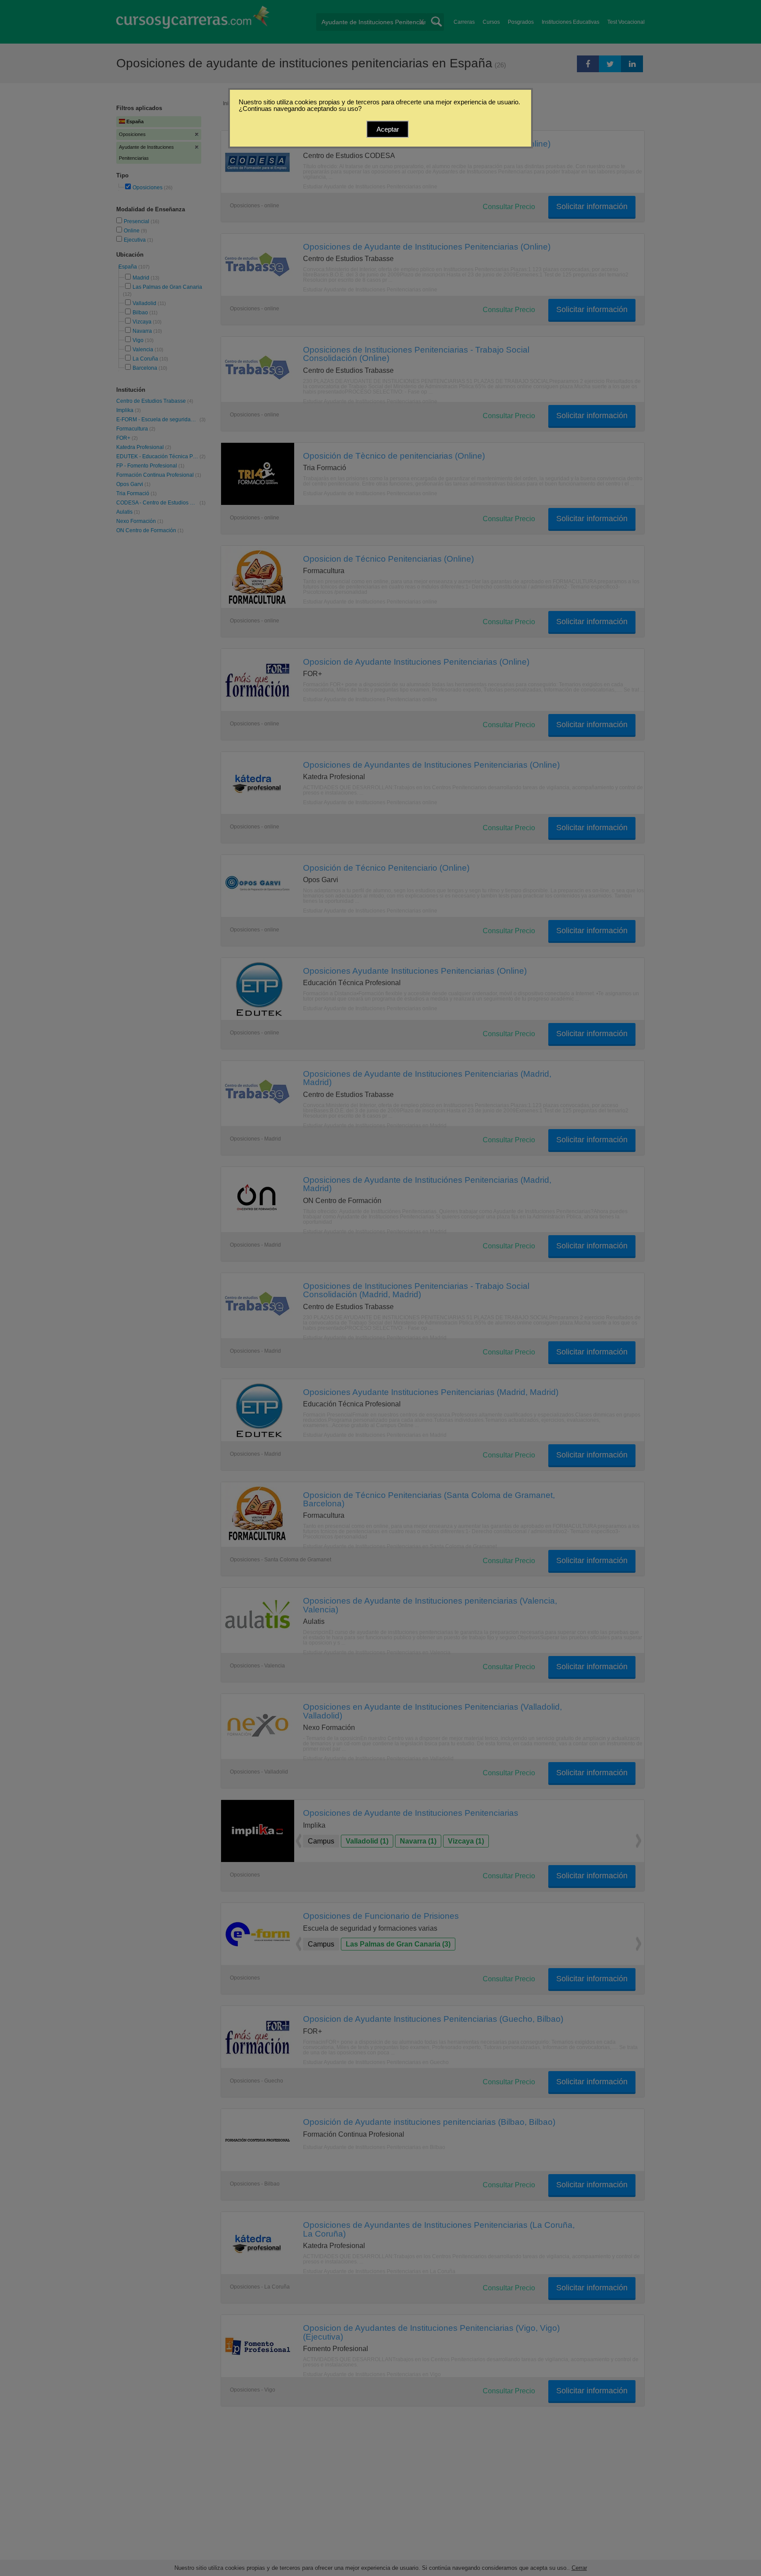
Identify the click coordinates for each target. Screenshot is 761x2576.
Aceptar (388, 129)
